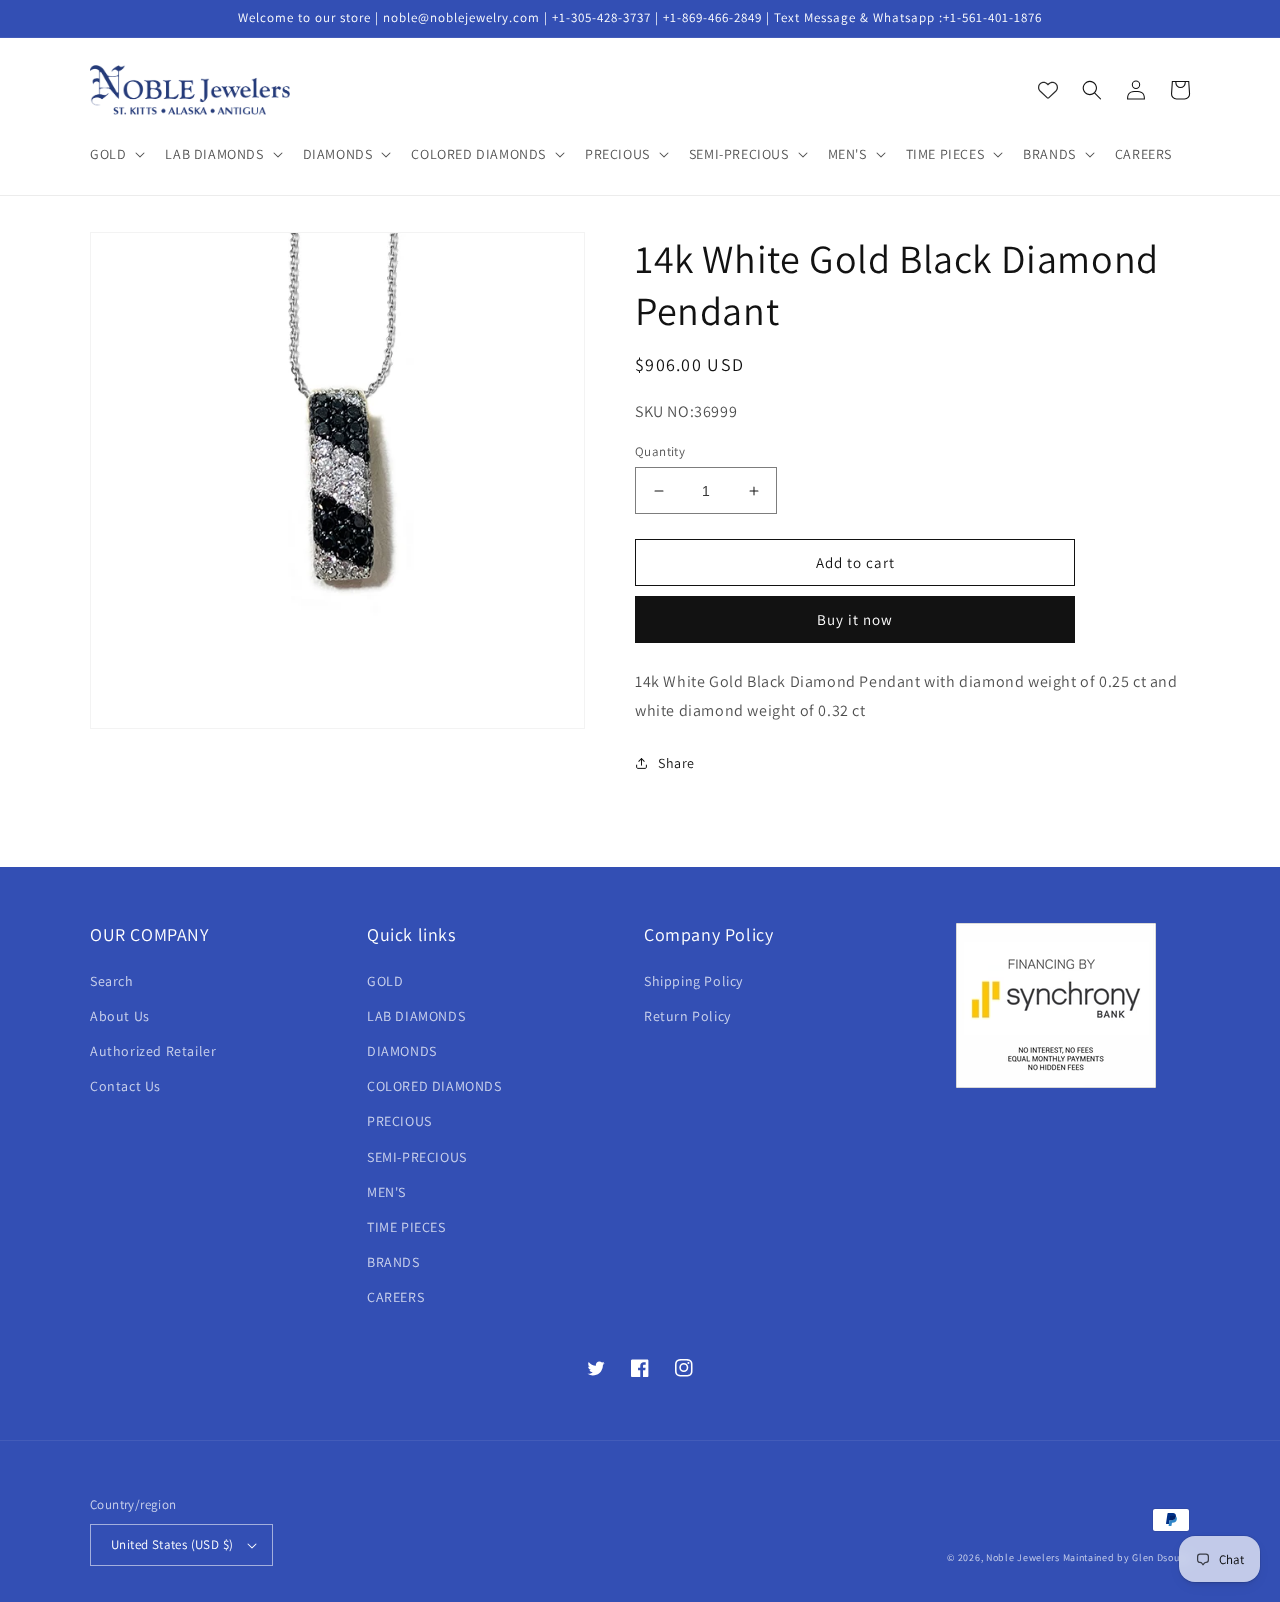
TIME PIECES (406, 1227)
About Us (120, 1016)
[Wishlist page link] (1048, 90)
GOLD (385, 981)
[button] (115, 154)
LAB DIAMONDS (416, 1016)
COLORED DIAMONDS (434, 1086)
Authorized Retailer (153, 1051)
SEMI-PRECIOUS (417, 1157)
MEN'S (386, 1192)
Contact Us (125, 1086)
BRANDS (393, 1262)
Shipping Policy (693, 981)
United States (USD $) (172, 1544)
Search (112, 981)
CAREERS (395, 1297)
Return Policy (687, 1016)
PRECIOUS (399, 1121)
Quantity (660, 451)
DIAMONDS (402, 1051)
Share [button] (676, 763)
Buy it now (855, 619)
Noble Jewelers (1023, 1557)
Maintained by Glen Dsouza (1127, 1557)
